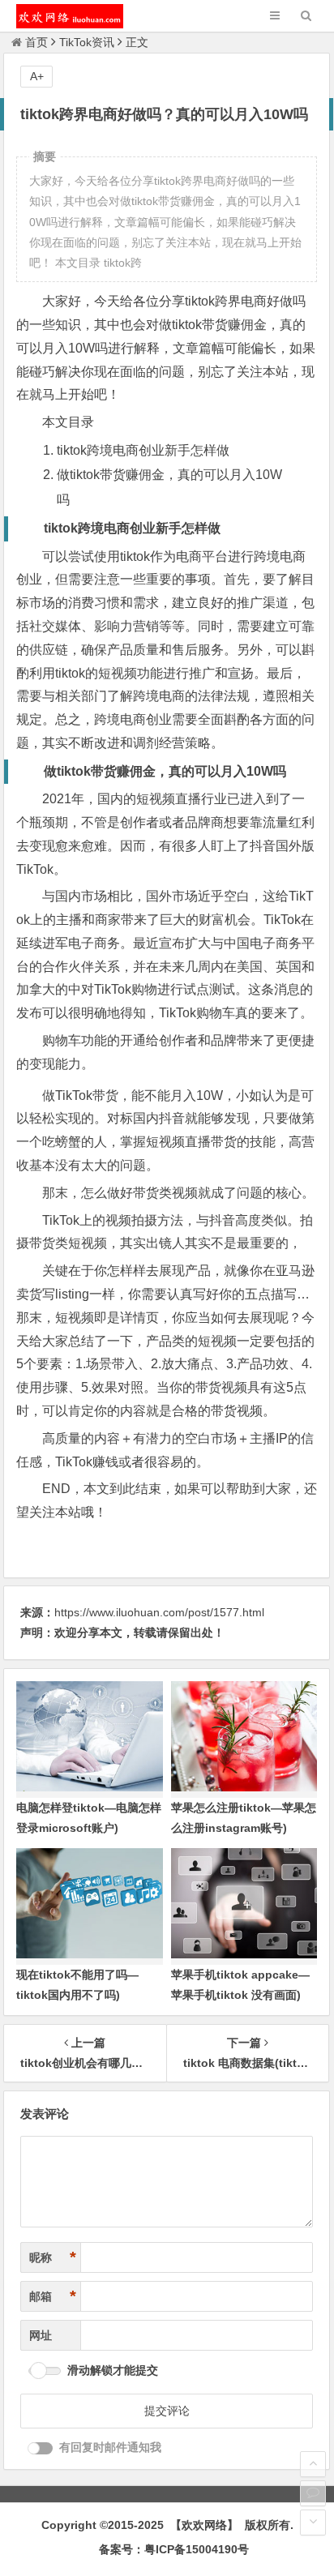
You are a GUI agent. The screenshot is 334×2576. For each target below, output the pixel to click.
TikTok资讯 (87, 42)
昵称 (53, 2257)
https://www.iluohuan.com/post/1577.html (159, 1612)
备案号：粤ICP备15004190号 (174, 2549)
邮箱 (53, 2296)
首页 (36, 42)
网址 (41, 2335)
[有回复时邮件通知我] (41, 2448)
